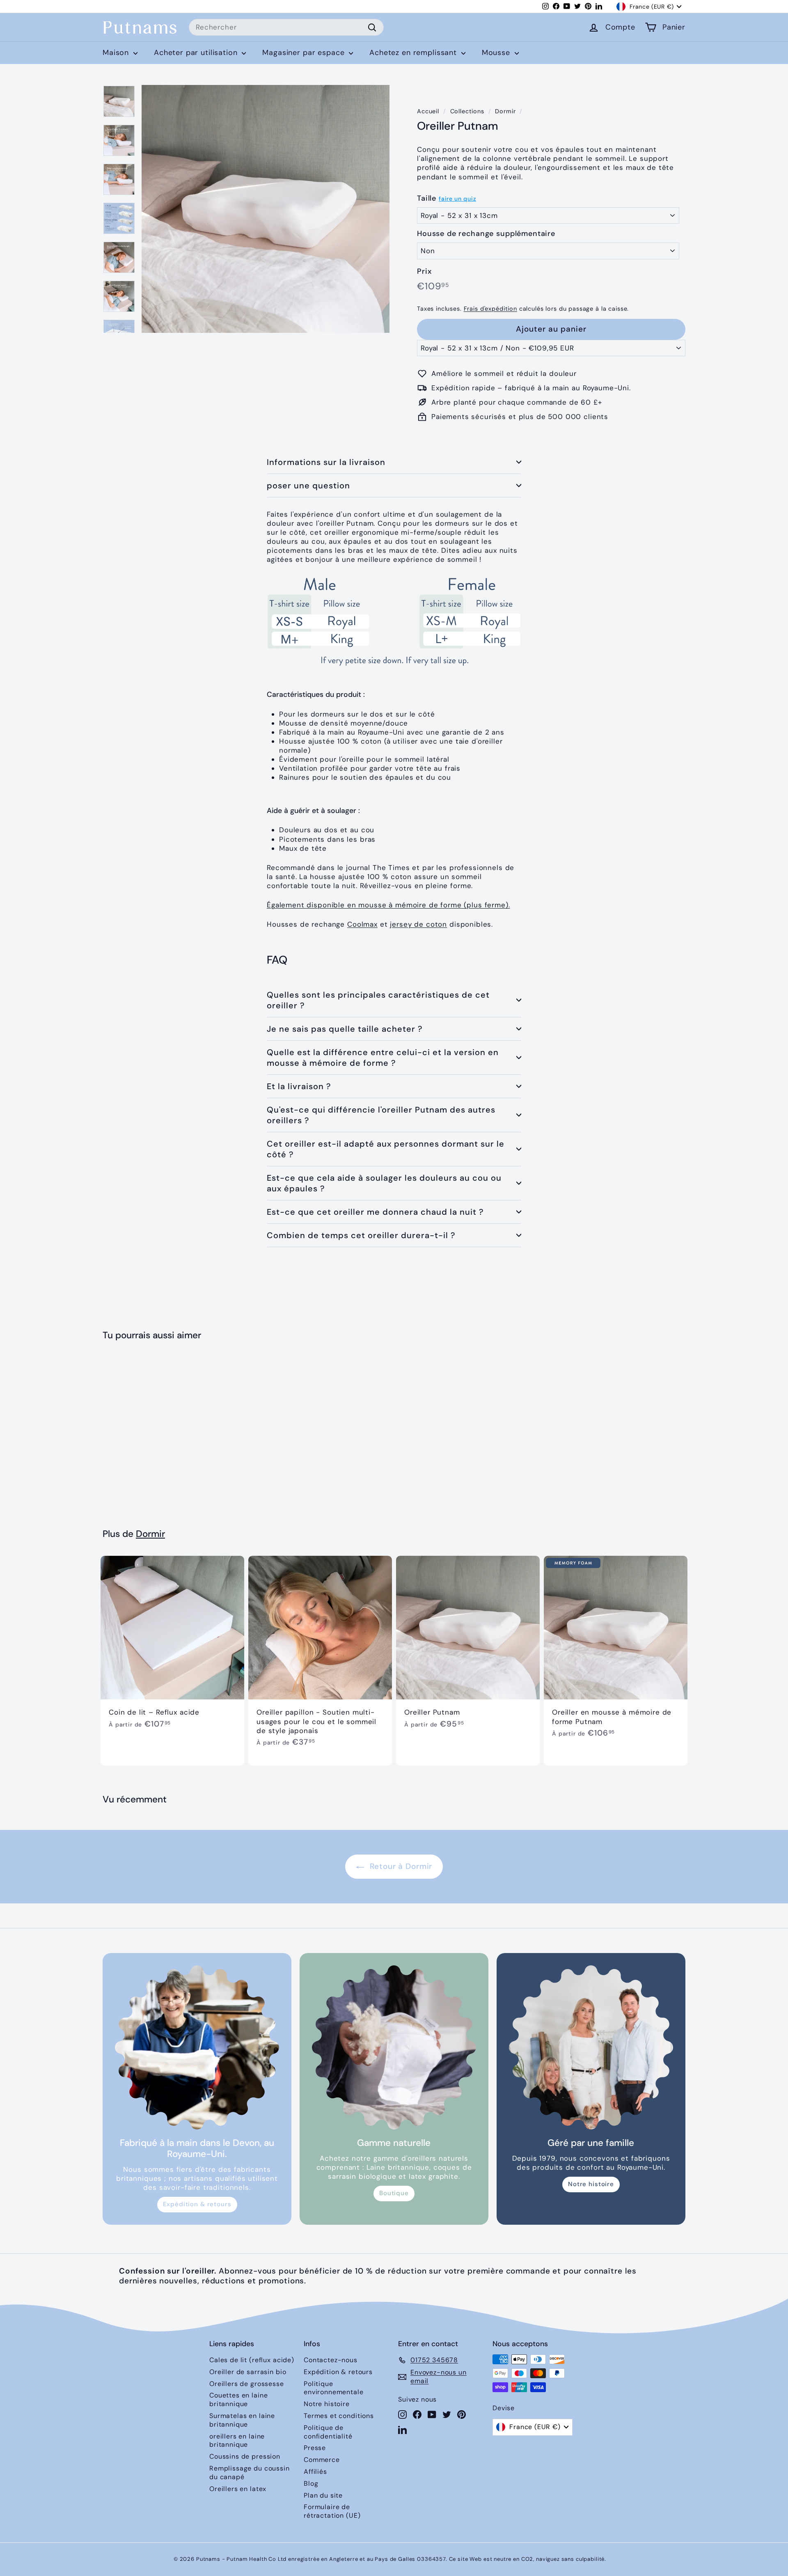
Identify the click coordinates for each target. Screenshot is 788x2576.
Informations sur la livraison (326, 462)
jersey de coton (418, 924)
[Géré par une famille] (591, 2047)
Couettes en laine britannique (238, 2400)
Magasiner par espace (305, 53)
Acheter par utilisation (197, 53)
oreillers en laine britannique (237, 2441)
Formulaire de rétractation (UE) (332, 2511)
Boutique (394, 2193)
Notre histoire (591, 2184)
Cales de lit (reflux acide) (252, 2360)
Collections (467, 111)
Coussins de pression (245, 2456)
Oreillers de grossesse (247, 2384)
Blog (311, 2483)
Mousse (497, 53)
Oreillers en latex (238, 2489)
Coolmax (362, 924)
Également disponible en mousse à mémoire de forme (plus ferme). (388, 905)
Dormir (505, 111)
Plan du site (323, 2495)
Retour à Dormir (400, 1866)
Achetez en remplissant (414, 53)
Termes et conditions (339, 2416)
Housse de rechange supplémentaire (486, 234)
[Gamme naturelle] (394, 2047)
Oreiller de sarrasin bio (248, 2372)
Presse (315, 2448)
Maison (117, 53)
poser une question (308, 485)
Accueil (428, 111)
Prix (424, 271)
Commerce (322, 2460)
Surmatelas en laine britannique (242, 2420)
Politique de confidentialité (328, 2432)
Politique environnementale (334, 2388)
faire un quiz (457, 199)
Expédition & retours (197, 2204)
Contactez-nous (331, 2360)
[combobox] (286, 27)
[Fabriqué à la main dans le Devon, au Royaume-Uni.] (197, 2047)
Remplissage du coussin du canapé (250, 2473)
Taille (427, 198)
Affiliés (315, 2472)
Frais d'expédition (490, 309)
